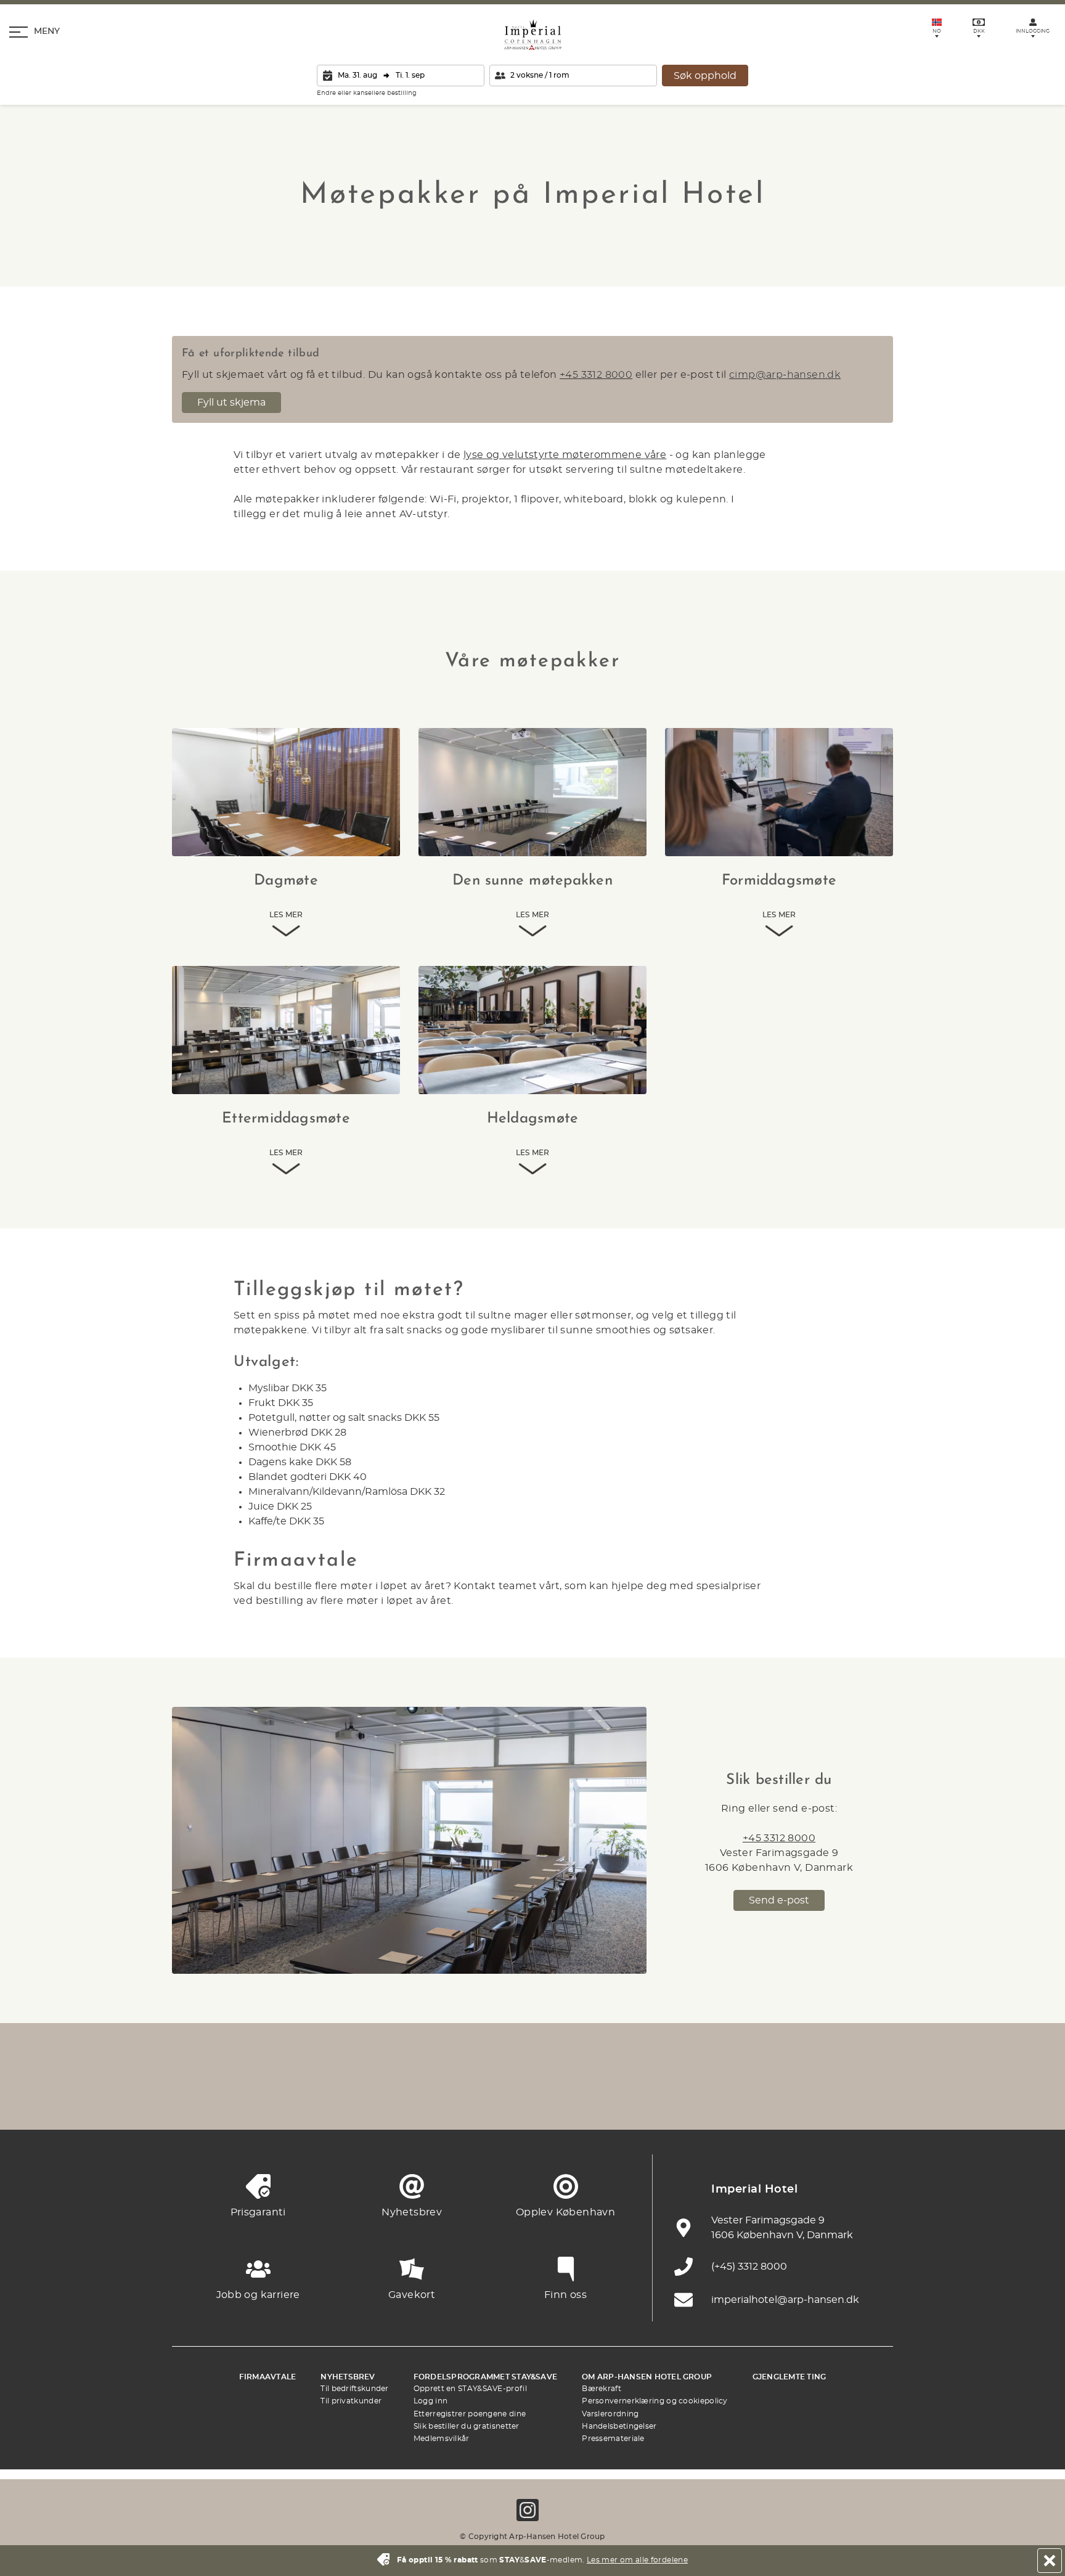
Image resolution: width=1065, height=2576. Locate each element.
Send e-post (779, 1900)
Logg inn (430, 2401)
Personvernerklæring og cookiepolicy (655, 2401)
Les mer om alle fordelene (637, 2560)
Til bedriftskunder (354, 2389)
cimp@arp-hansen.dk (785, 375)
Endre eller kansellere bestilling (367, 93)
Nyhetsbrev (348, 2377)
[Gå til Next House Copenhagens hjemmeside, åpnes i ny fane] (871, 2099)
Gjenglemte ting (790, 2377)
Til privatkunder (351, 2401)
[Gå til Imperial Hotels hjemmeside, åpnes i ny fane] (397, 2099)
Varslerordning (610, 2414)
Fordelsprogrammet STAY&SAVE (485, 2377)
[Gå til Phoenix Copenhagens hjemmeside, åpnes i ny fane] (194, 2099)
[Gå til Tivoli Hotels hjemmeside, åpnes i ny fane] (532, 2099)
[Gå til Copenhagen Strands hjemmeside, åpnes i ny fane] (329, 2099)
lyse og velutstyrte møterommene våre (565, 455)
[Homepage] (533, 35)
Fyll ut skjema (231, 403)
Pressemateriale (613, 2439)
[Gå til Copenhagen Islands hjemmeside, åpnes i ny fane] (600, 2099)
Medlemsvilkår (442, 2439)
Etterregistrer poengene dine (470, 2414)
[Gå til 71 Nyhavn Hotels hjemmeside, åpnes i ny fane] (261, 2099)
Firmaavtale (268, 2377)
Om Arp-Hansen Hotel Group (647, 2377)
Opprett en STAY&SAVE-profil (470, 2389)
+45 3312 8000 (596, 375)
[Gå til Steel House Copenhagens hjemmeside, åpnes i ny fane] (804, 2099)
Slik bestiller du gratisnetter (467, 2426)
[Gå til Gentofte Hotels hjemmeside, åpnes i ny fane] (668, 2099)
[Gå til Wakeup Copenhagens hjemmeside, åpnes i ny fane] (736, 2099)
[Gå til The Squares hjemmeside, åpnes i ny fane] (465, 2099)
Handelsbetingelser (619, 2426)
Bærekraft (602, 2389)
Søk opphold (705, 76)
